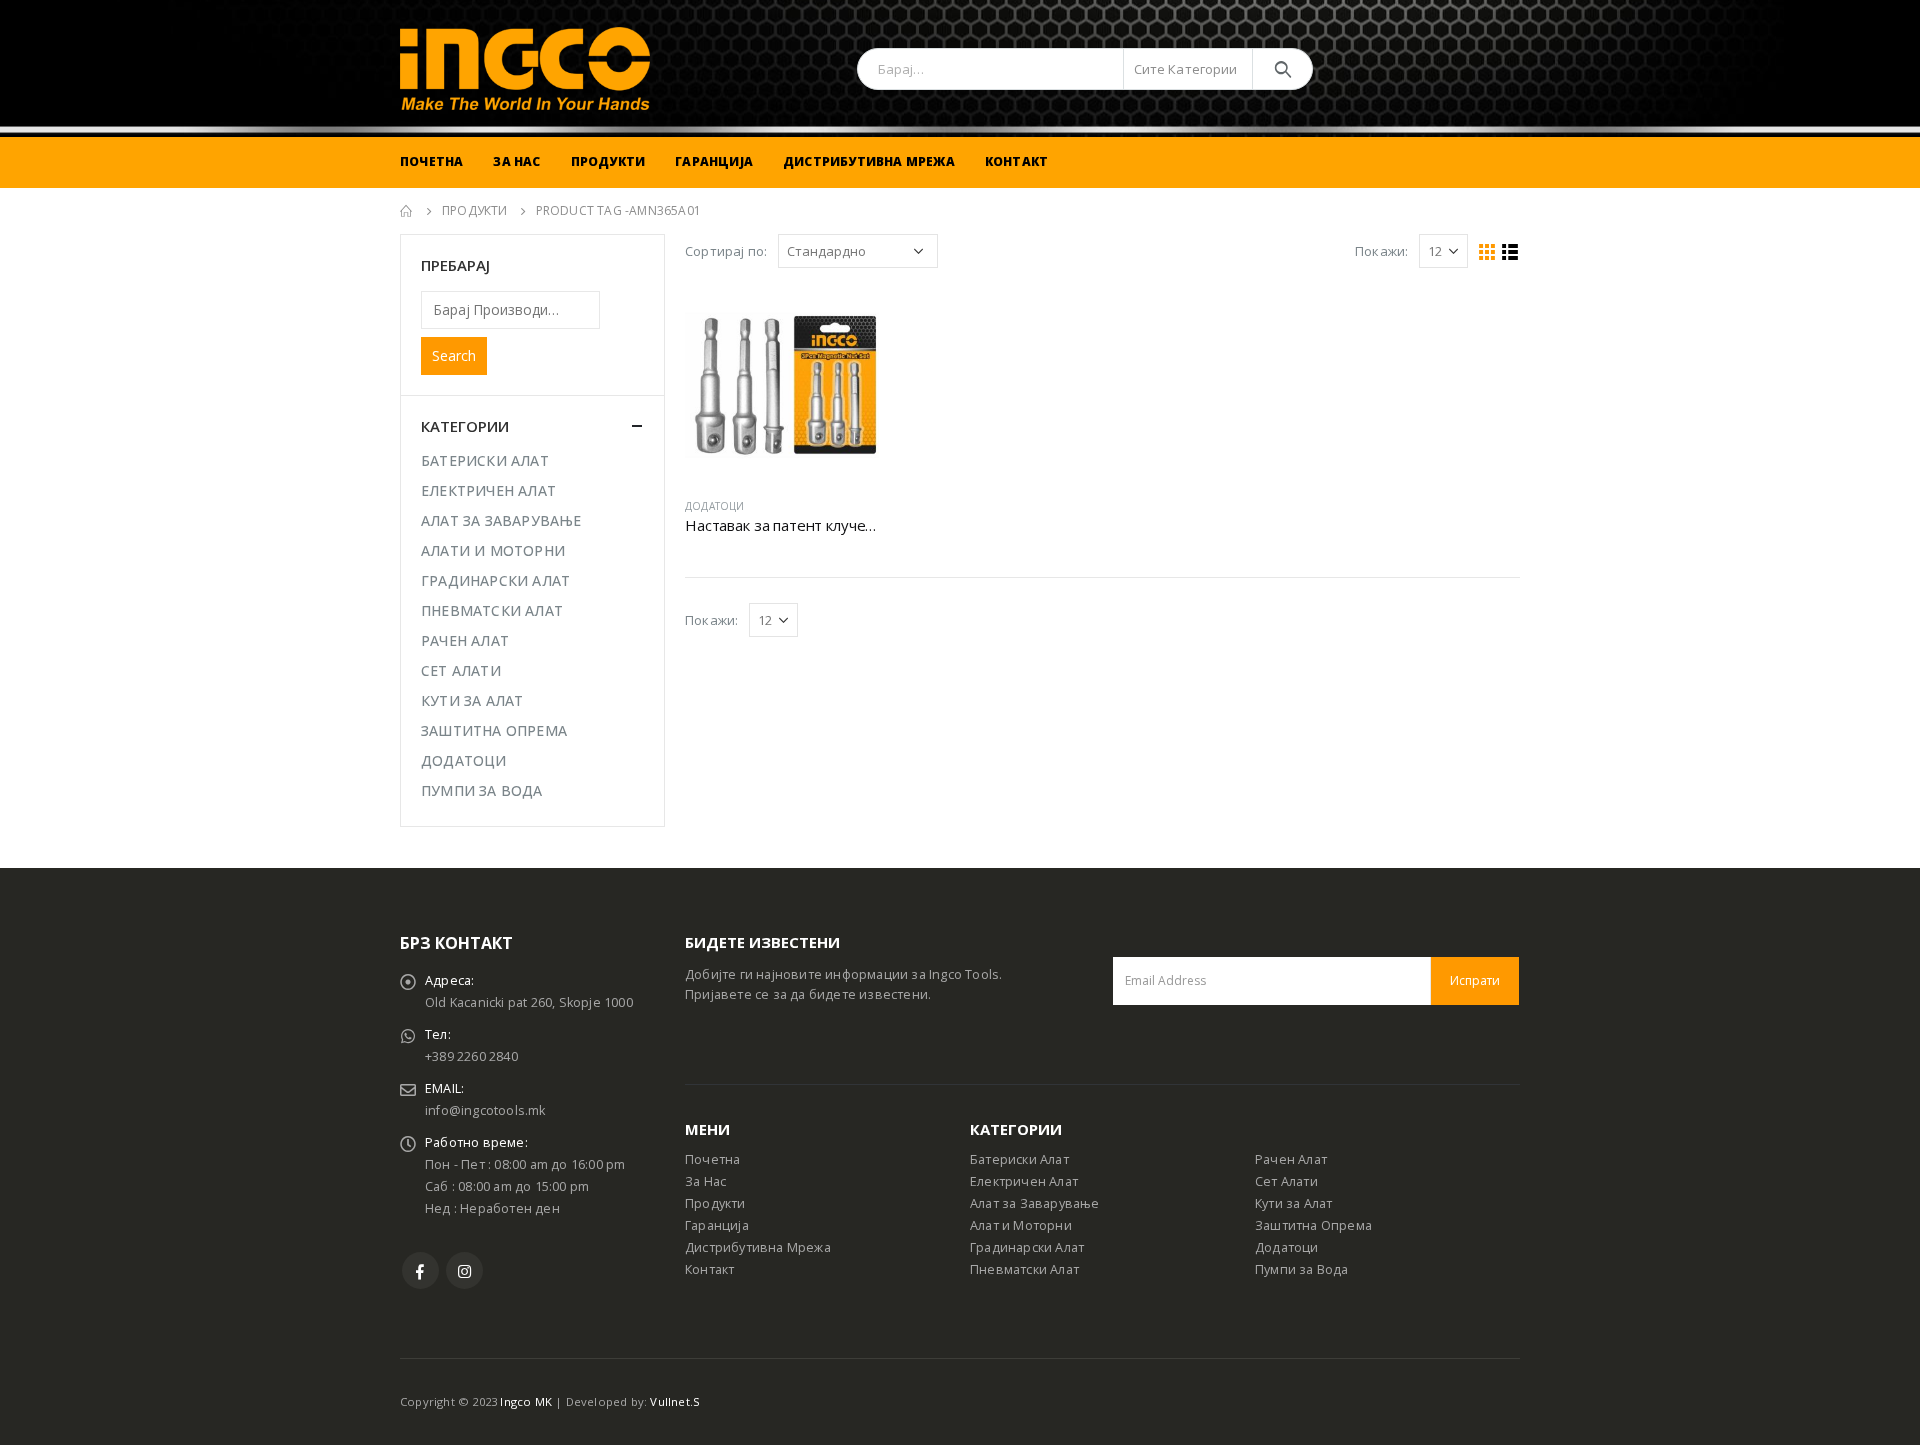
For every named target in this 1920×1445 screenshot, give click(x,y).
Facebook (420, 1270)
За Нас (516, 161)
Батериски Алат (1019, 1159)
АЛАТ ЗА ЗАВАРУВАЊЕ (501, 520)
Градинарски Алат (1027, 1247)
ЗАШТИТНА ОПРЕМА (494, 730)
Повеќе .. (846, 321)
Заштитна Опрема (1313, 1225)
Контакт (1016, 161)
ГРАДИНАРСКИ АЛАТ (495, 580)
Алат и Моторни (1021, 1225)
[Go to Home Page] (407, 211)
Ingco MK (526, 1401)
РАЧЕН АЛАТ (465, 640)
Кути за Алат (1293, 1203)
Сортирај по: (726, 251)
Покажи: (1381, 251)
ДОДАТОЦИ (715, 506)
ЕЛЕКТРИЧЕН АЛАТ (488, 490)
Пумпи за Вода (1302, 1269)
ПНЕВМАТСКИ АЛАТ (492, 610)
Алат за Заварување (1035, 1203)
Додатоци (1287, 1247)
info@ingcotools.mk (485, 1110)
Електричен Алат (1024, 1181)
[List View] (1510, 252)
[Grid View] (1487, 252)
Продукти (608, 161)
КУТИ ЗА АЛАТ (472, 700)
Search (454, 355)
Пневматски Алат (1024, 1269)
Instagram (464, 1270)
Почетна (431, 161)
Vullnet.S (675, 1401)
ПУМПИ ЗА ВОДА (482, 790)
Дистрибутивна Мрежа (869, 161)
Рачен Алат (1291, 1159)
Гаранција (714, 161)
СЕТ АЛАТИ (461, 670)
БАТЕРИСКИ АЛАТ (485, 460)
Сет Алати (1286, 1181)
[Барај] (1282, 69)
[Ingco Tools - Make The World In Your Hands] (525, 68)
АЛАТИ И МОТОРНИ (493, 550)
